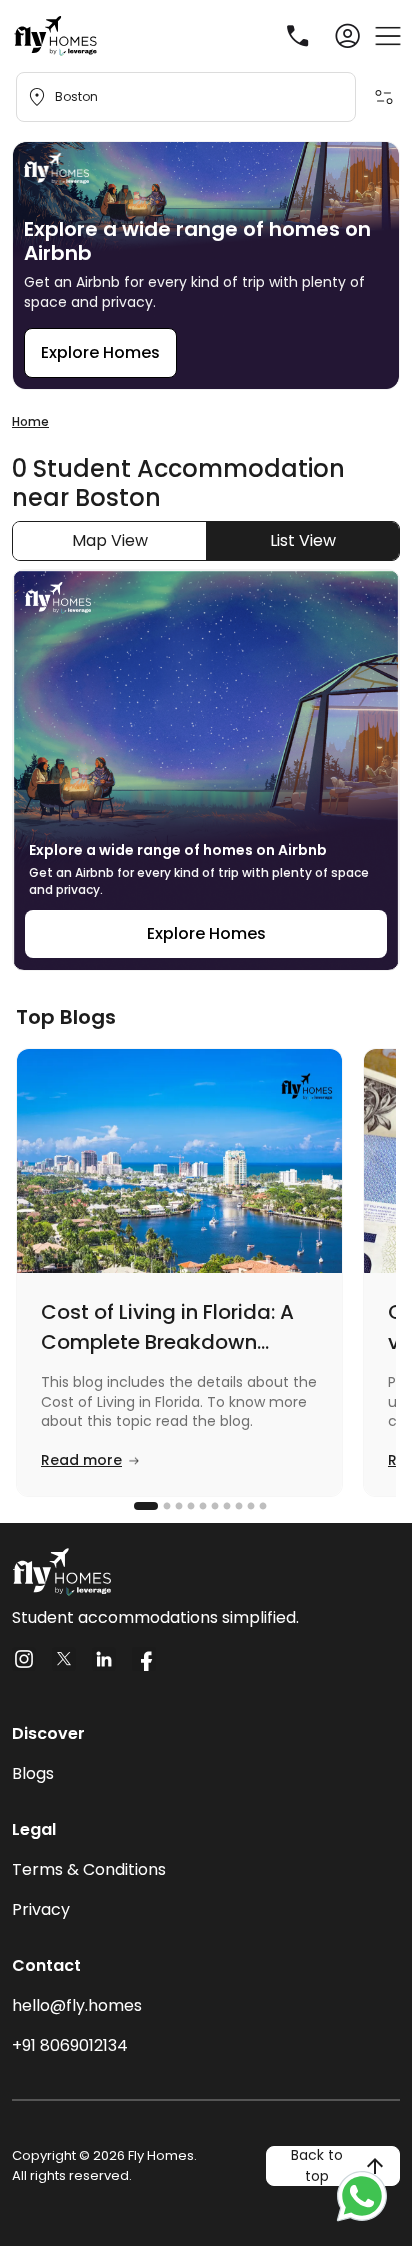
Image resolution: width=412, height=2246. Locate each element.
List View (303, 540)
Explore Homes (100, 352)
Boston (76, 96)
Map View (110, 540)
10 (261, 1506)
